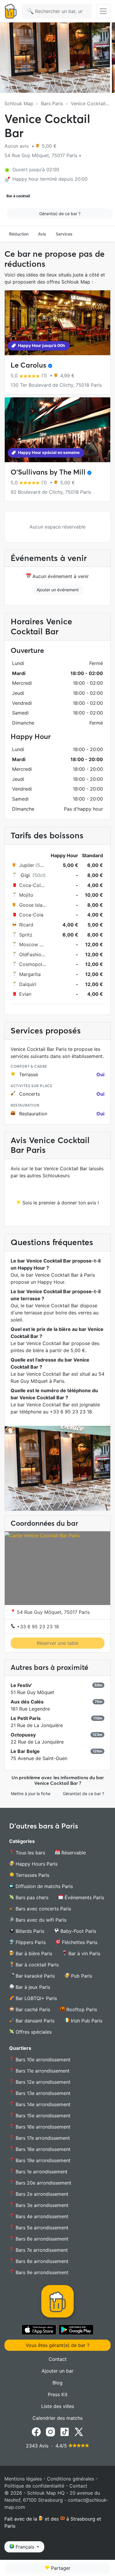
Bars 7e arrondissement (41, 2250)
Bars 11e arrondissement (42, 2071)
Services (64, 234)
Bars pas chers (31, 1897)
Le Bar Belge (25, 1751)
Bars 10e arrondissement (42, 2060)
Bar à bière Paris (33, 1953)
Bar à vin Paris (84, 1953)
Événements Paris (84, 1897)
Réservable (73, 1853)
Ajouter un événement (58, 590)
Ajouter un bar (57, 2371)
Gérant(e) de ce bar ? (60, 214)
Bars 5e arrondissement (41, 2228)
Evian (25, 994)
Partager (60, 2568)
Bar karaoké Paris (34, 1976)
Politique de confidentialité (34, 2486)
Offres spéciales (33, 2032)
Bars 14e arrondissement (42, 2104)
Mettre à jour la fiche (31, 1794)
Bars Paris (52, 103)
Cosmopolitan (35, 964)
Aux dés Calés (27, 1702)
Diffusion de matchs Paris (43, 1886)
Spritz (26, 935)
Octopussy (23, 1735)
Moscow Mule (35, 944)
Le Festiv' (21, 1685)
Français (25, 2547)
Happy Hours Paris (36, 1864)
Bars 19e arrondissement (42, 2160)
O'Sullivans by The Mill (48, 472)
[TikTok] (65, 2432)
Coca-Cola (31, 915)
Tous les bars (30, 1853)
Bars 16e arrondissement (42, 2127)
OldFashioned (34, 954)
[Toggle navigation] (103, 11)
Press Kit (58, 2394)
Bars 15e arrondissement (42, 2116)
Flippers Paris (30, 1942)
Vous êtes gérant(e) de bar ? (57, 2345)
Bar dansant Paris (34, 2021)
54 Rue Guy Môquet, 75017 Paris (52, 1612)
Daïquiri (28, 984)
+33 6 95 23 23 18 (37, 1627)
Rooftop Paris (81, 2009)
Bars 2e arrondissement (41, 2194)
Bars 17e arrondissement (42, 2138)
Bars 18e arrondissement (42, 2149)
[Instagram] (50, 2432)
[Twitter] (79, 2432)
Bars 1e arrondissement (41, 2172)
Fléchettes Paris (79, 1942)
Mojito (26, 895)
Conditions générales (70, 2479)
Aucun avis (17, 146)
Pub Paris (81, 1976)
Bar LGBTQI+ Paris (36, 1998)
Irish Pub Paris (86, 2021)
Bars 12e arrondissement (42, 2082)
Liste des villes (58, 2406)
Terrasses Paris (32, 1875)
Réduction (19, 234)
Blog (57, 2383)
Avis (42, 234)
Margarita (30, 974)
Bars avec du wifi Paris (40, 1920)
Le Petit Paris (26, 1718)
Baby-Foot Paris (78, 1931)
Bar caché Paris (32, 2009)
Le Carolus (28, 365)
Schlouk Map (19, 103)
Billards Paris (29, 1931)
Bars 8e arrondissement (41, 2261)
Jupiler (27, 865)
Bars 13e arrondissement (42, 2093)
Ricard (26, 925)
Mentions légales (23, 2479)
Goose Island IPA (38, 905)
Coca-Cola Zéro (37, 885)
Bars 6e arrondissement (41, 2239)
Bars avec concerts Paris (43, 1909)
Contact (58, 2359)
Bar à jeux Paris (32, 1987)
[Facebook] (36, 2432)
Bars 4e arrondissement (41, 2216)
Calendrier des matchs (57, 2418)
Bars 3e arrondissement (41, 2205)
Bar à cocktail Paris (36, 1965)
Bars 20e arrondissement (43, 2183)
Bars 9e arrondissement (41, 2272)
